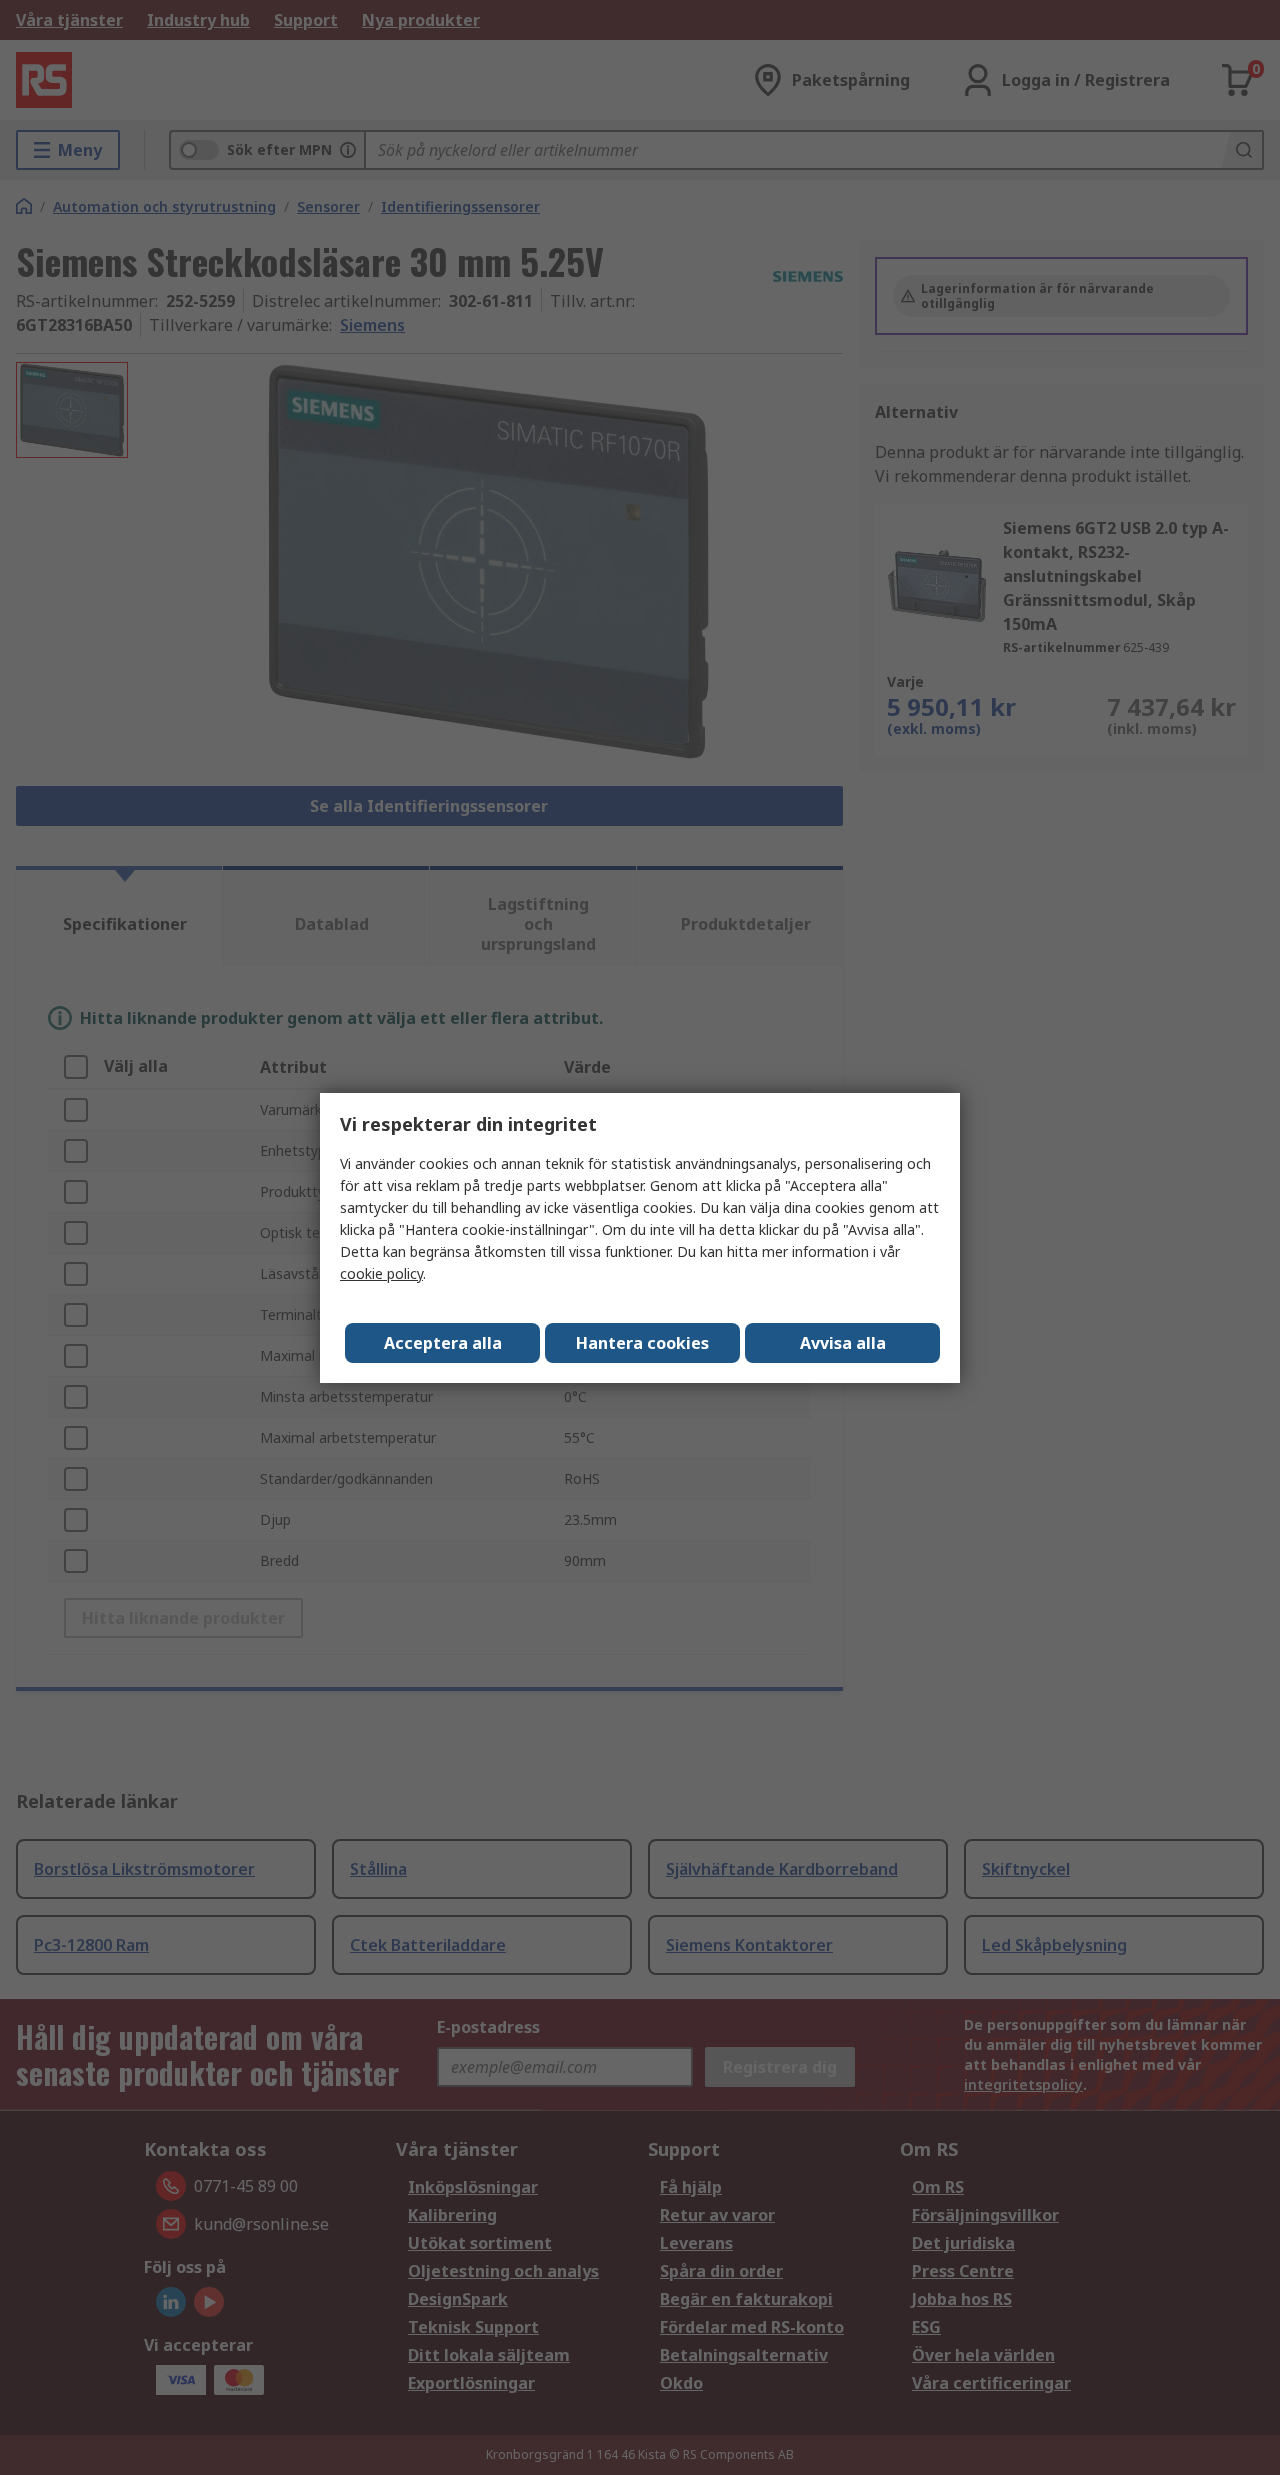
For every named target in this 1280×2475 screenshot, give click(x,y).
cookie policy (381, 1273)
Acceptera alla (443, 1343)
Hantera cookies (642, 1343)
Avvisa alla (843, 1343)
